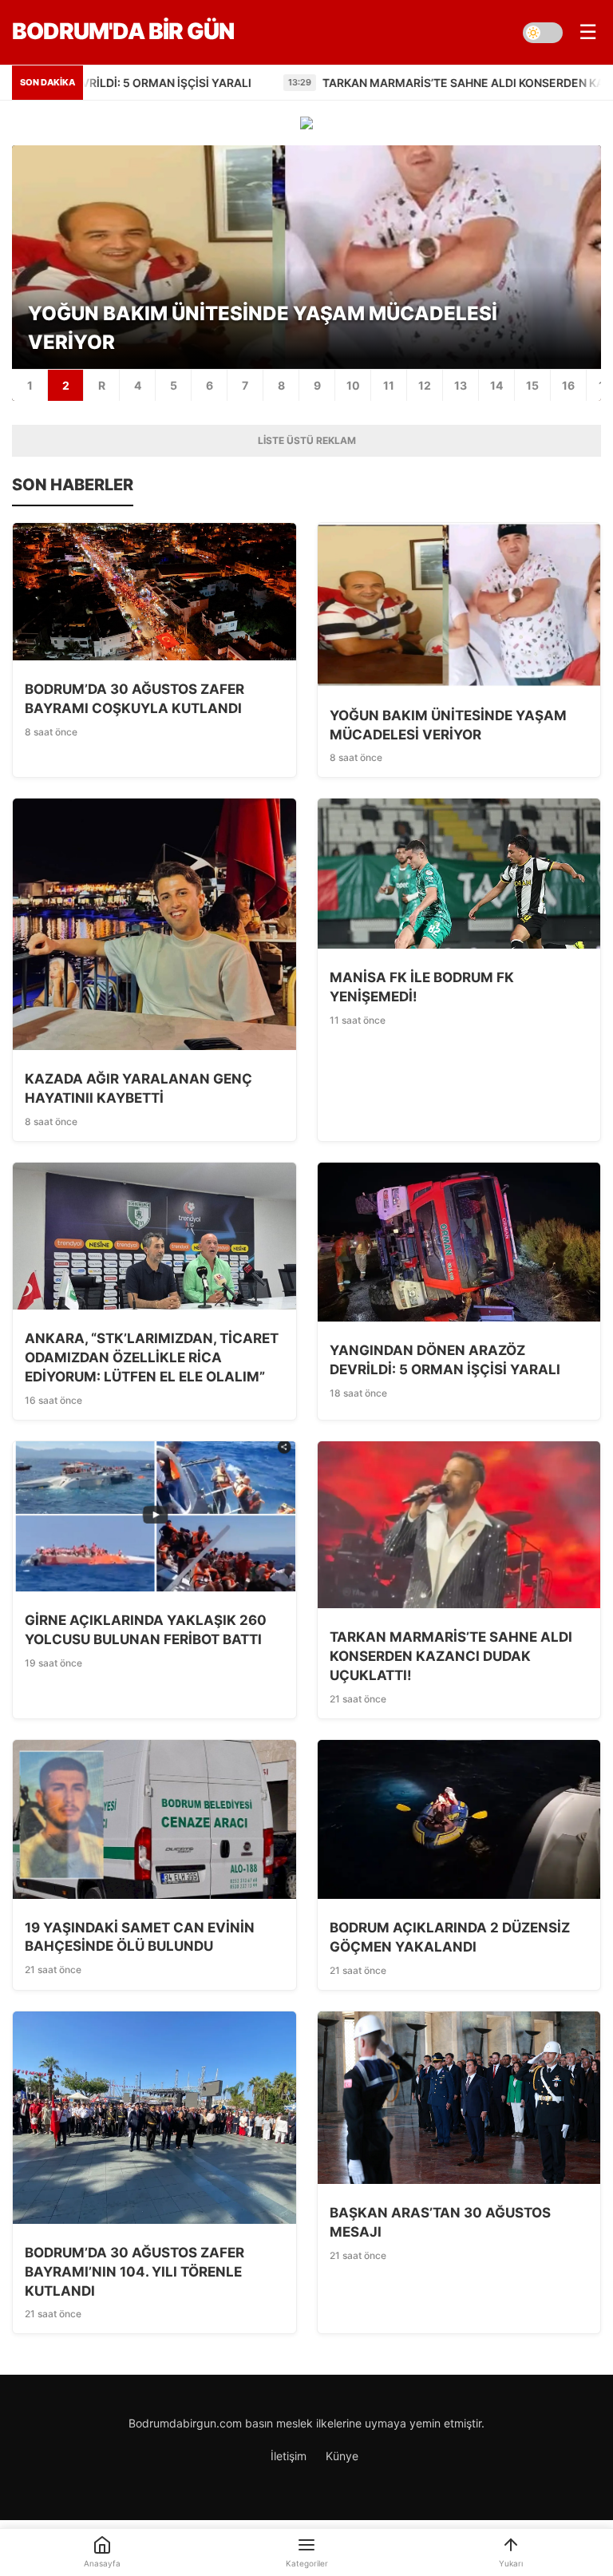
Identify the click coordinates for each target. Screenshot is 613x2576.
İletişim (289, 2456)
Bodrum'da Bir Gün (123, 31)
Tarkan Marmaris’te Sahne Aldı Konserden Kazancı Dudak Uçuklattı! (303, 83)
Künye (342, 2456)
